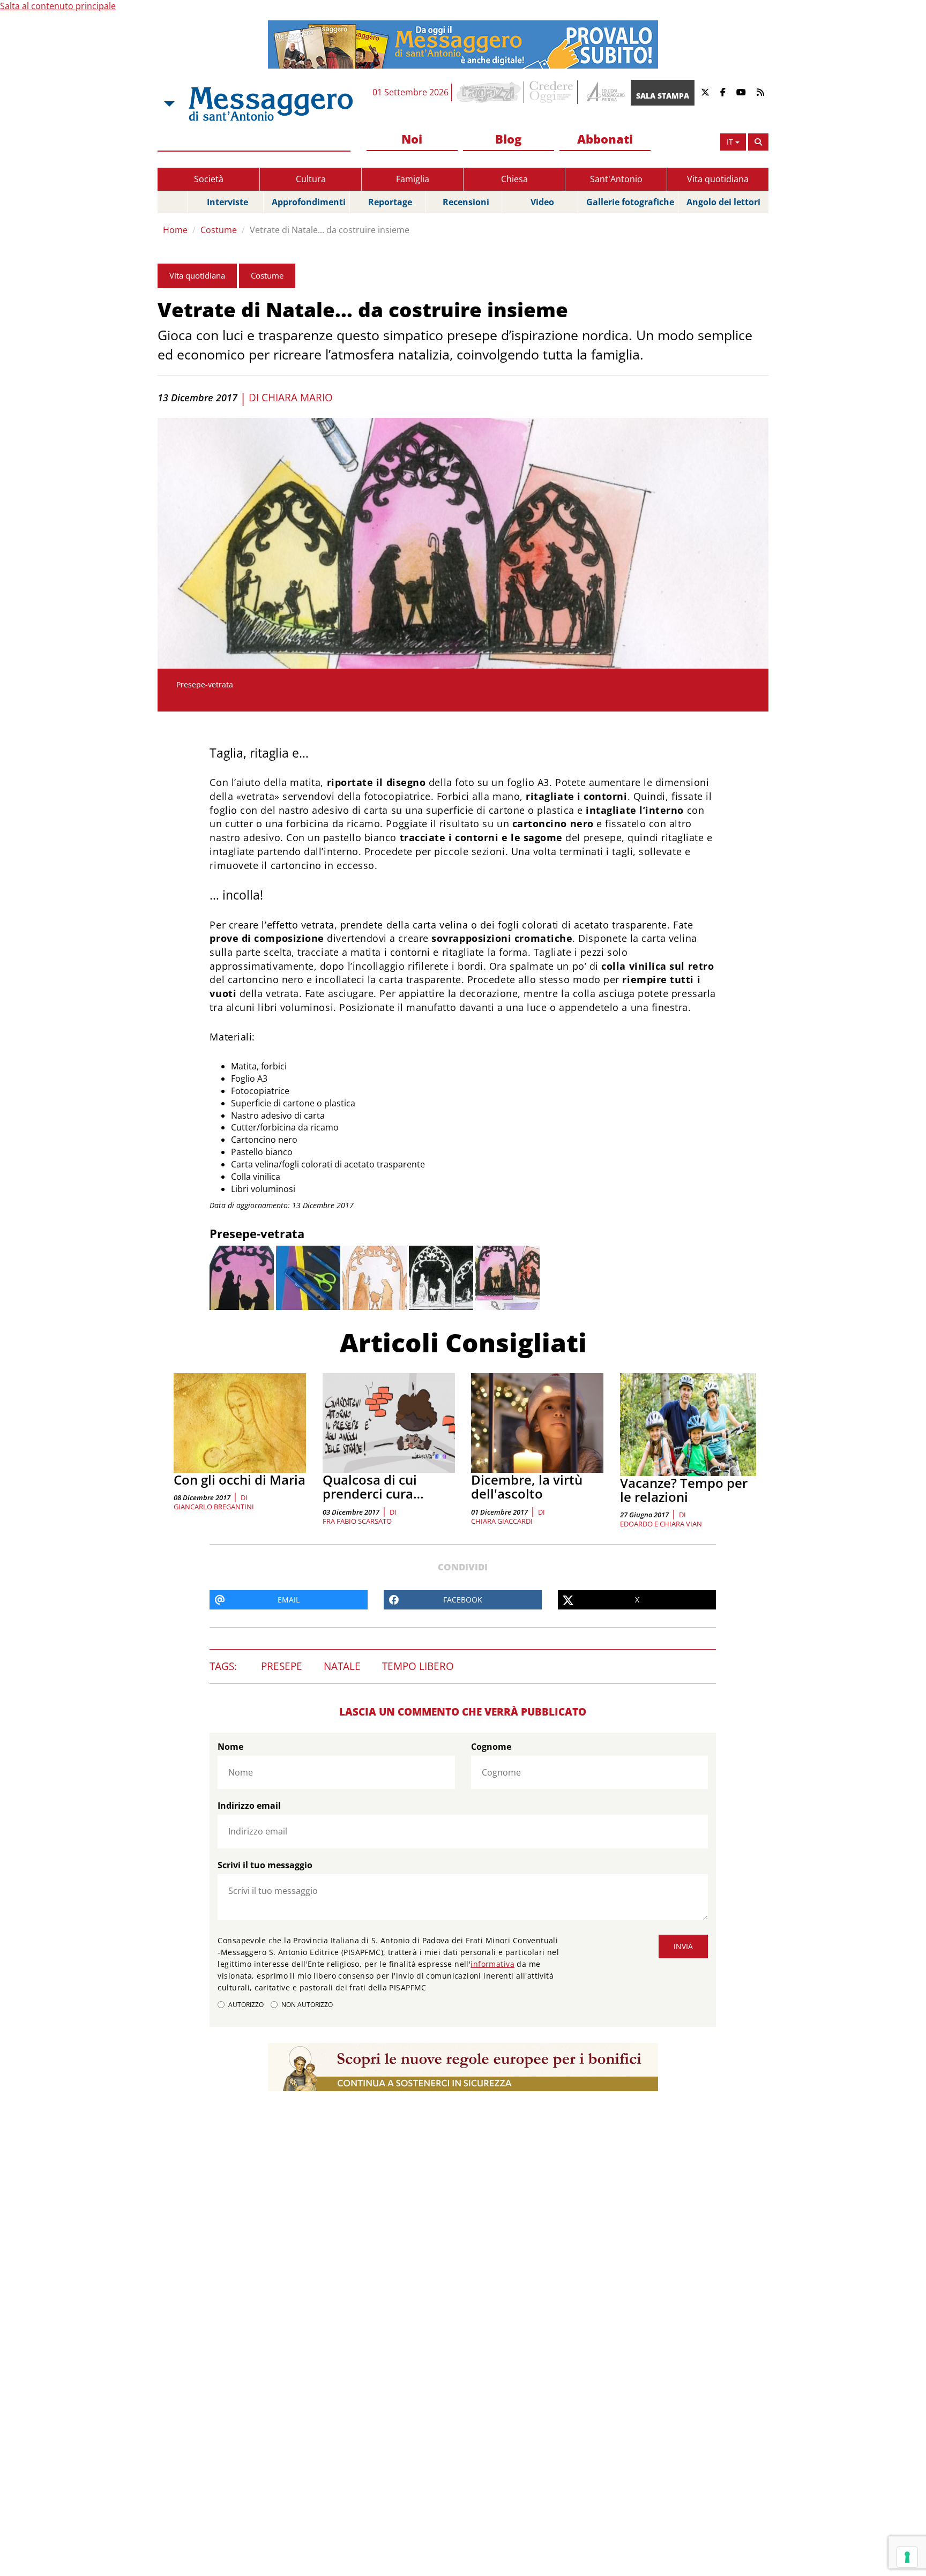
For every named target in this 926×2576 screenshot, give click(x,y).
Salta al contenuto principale (58, 6)
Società (209, 179)
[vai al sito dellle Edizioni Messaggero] (604, 92)
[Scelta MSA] (168, 104)
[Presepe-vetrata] (242, 1278)
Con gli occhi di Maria (240, 1480)
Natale (342, 1666)
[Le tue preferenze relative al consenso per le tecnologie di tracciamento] (907, 2557)
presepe (282, 1666)
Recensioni (466, 202)
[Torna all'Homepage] (271, 104)
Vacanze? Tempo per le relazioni (684, 1490)
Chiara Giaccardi (502, 1521)
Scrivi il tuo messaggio (265, 1865)
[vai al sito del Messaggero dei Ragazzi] (489, 92)
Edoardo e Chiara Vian (661, 1524)
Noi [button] (412, 139)
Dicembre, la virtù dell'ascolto (527, 1487)
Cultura (311, 179)
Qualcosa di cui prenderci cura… (373, 1487)
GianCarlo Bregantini (214, 1507)
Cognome (491, 1747)
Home (175, 230)
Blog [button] (508, 139)
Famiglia (413, 179)
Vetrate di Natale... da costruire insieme (330, 230)
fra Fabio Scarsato (357, 1521)
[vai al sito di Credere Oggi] (552, 92)
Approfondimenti (309, 202)
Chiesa (514, 179)
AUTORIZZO (246, 2005)
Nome (230, 1747)
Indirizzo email (249, 1806)
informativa (492, 1964)
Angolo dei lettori (723, 202)
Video (542, 202)
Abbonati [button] (605, 139)
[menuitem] (412, 140)
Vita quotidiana (718, 179)
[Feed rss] (760, 92)
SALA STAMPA (663, 96)
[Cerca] (758, 142)
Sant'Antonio (616, 179)
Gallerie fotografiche (630, 202)
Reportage (390, 202)
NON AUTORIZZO (307, 2005)
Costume (219, 230)
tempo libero (418, 1666)
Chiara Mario (297, 398)
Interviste (227, 202)
